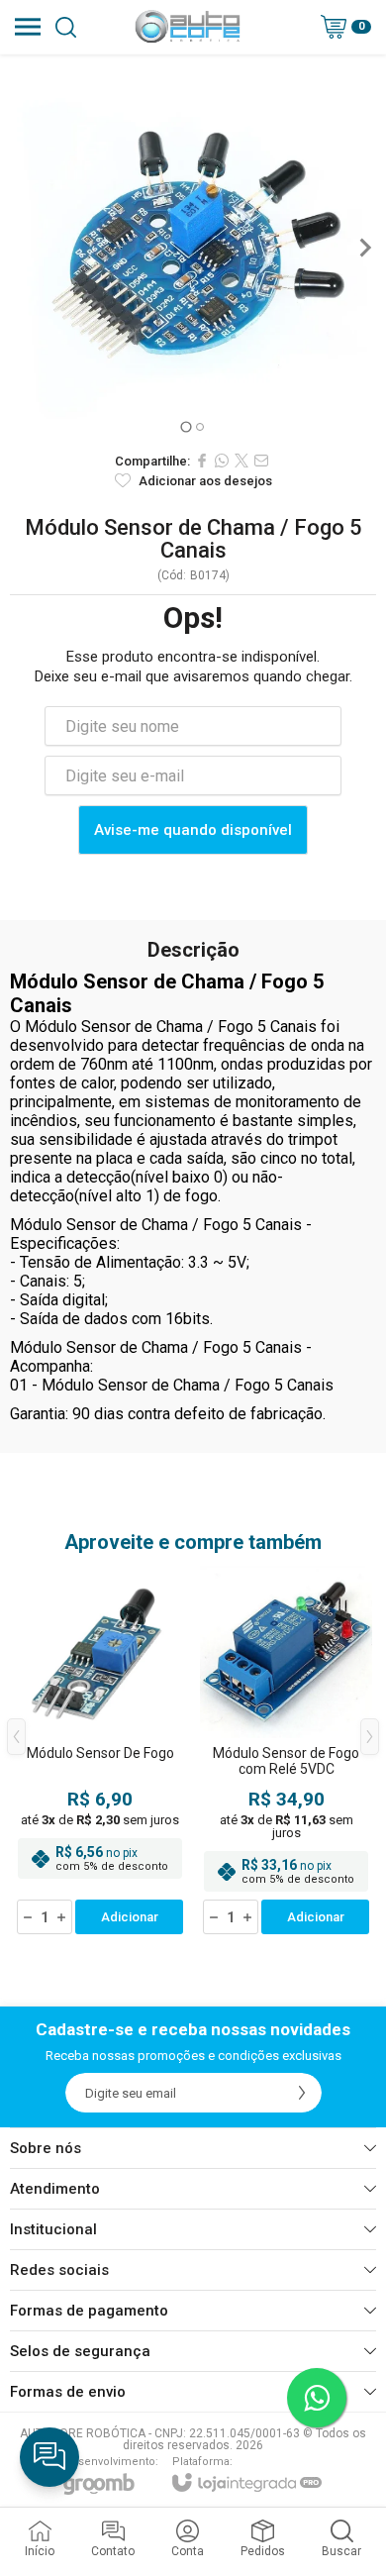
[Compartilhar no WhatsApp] (222, 461)
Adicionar (130, 1917)
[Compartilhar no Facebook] (202, 461)
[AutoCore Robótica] (188, 27)
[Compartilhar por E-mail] (261, 461)
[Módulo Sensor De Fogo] (100, 1752)
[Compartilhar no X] (241, 461)
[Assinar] (302, 2093)
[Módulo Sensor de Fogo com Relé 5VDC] (286, 1752)
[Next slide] (364, 248)
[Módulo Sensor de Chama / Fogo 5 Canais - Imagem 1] (193, 248)
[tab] (186, 426)
